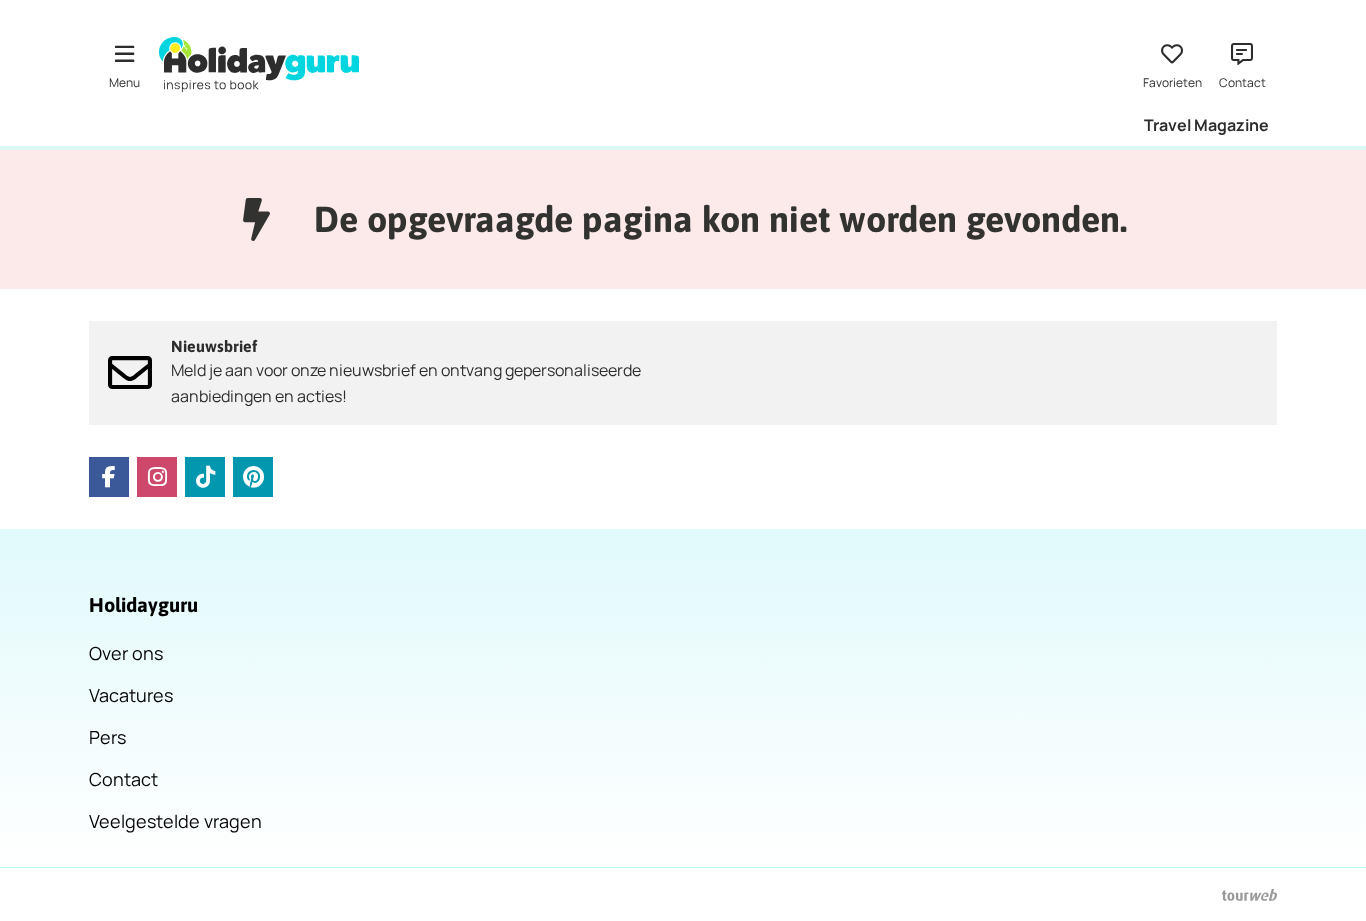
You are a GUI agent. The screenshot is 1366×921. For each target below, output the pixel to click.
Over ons (126, 653)
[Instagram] (157, 477)
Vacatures (131, 695)
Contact (123, 779)
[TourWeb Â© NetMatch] (1249, 895)
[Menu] (124, 64)
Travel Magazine (1206, 125)
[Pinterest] (253, 477)
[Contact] (1242, 64)
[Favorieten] (1172, 64)
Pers (107, 737)
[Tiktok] (205, 477)
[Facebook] (109, 477)
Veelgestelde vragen (175, 821)
